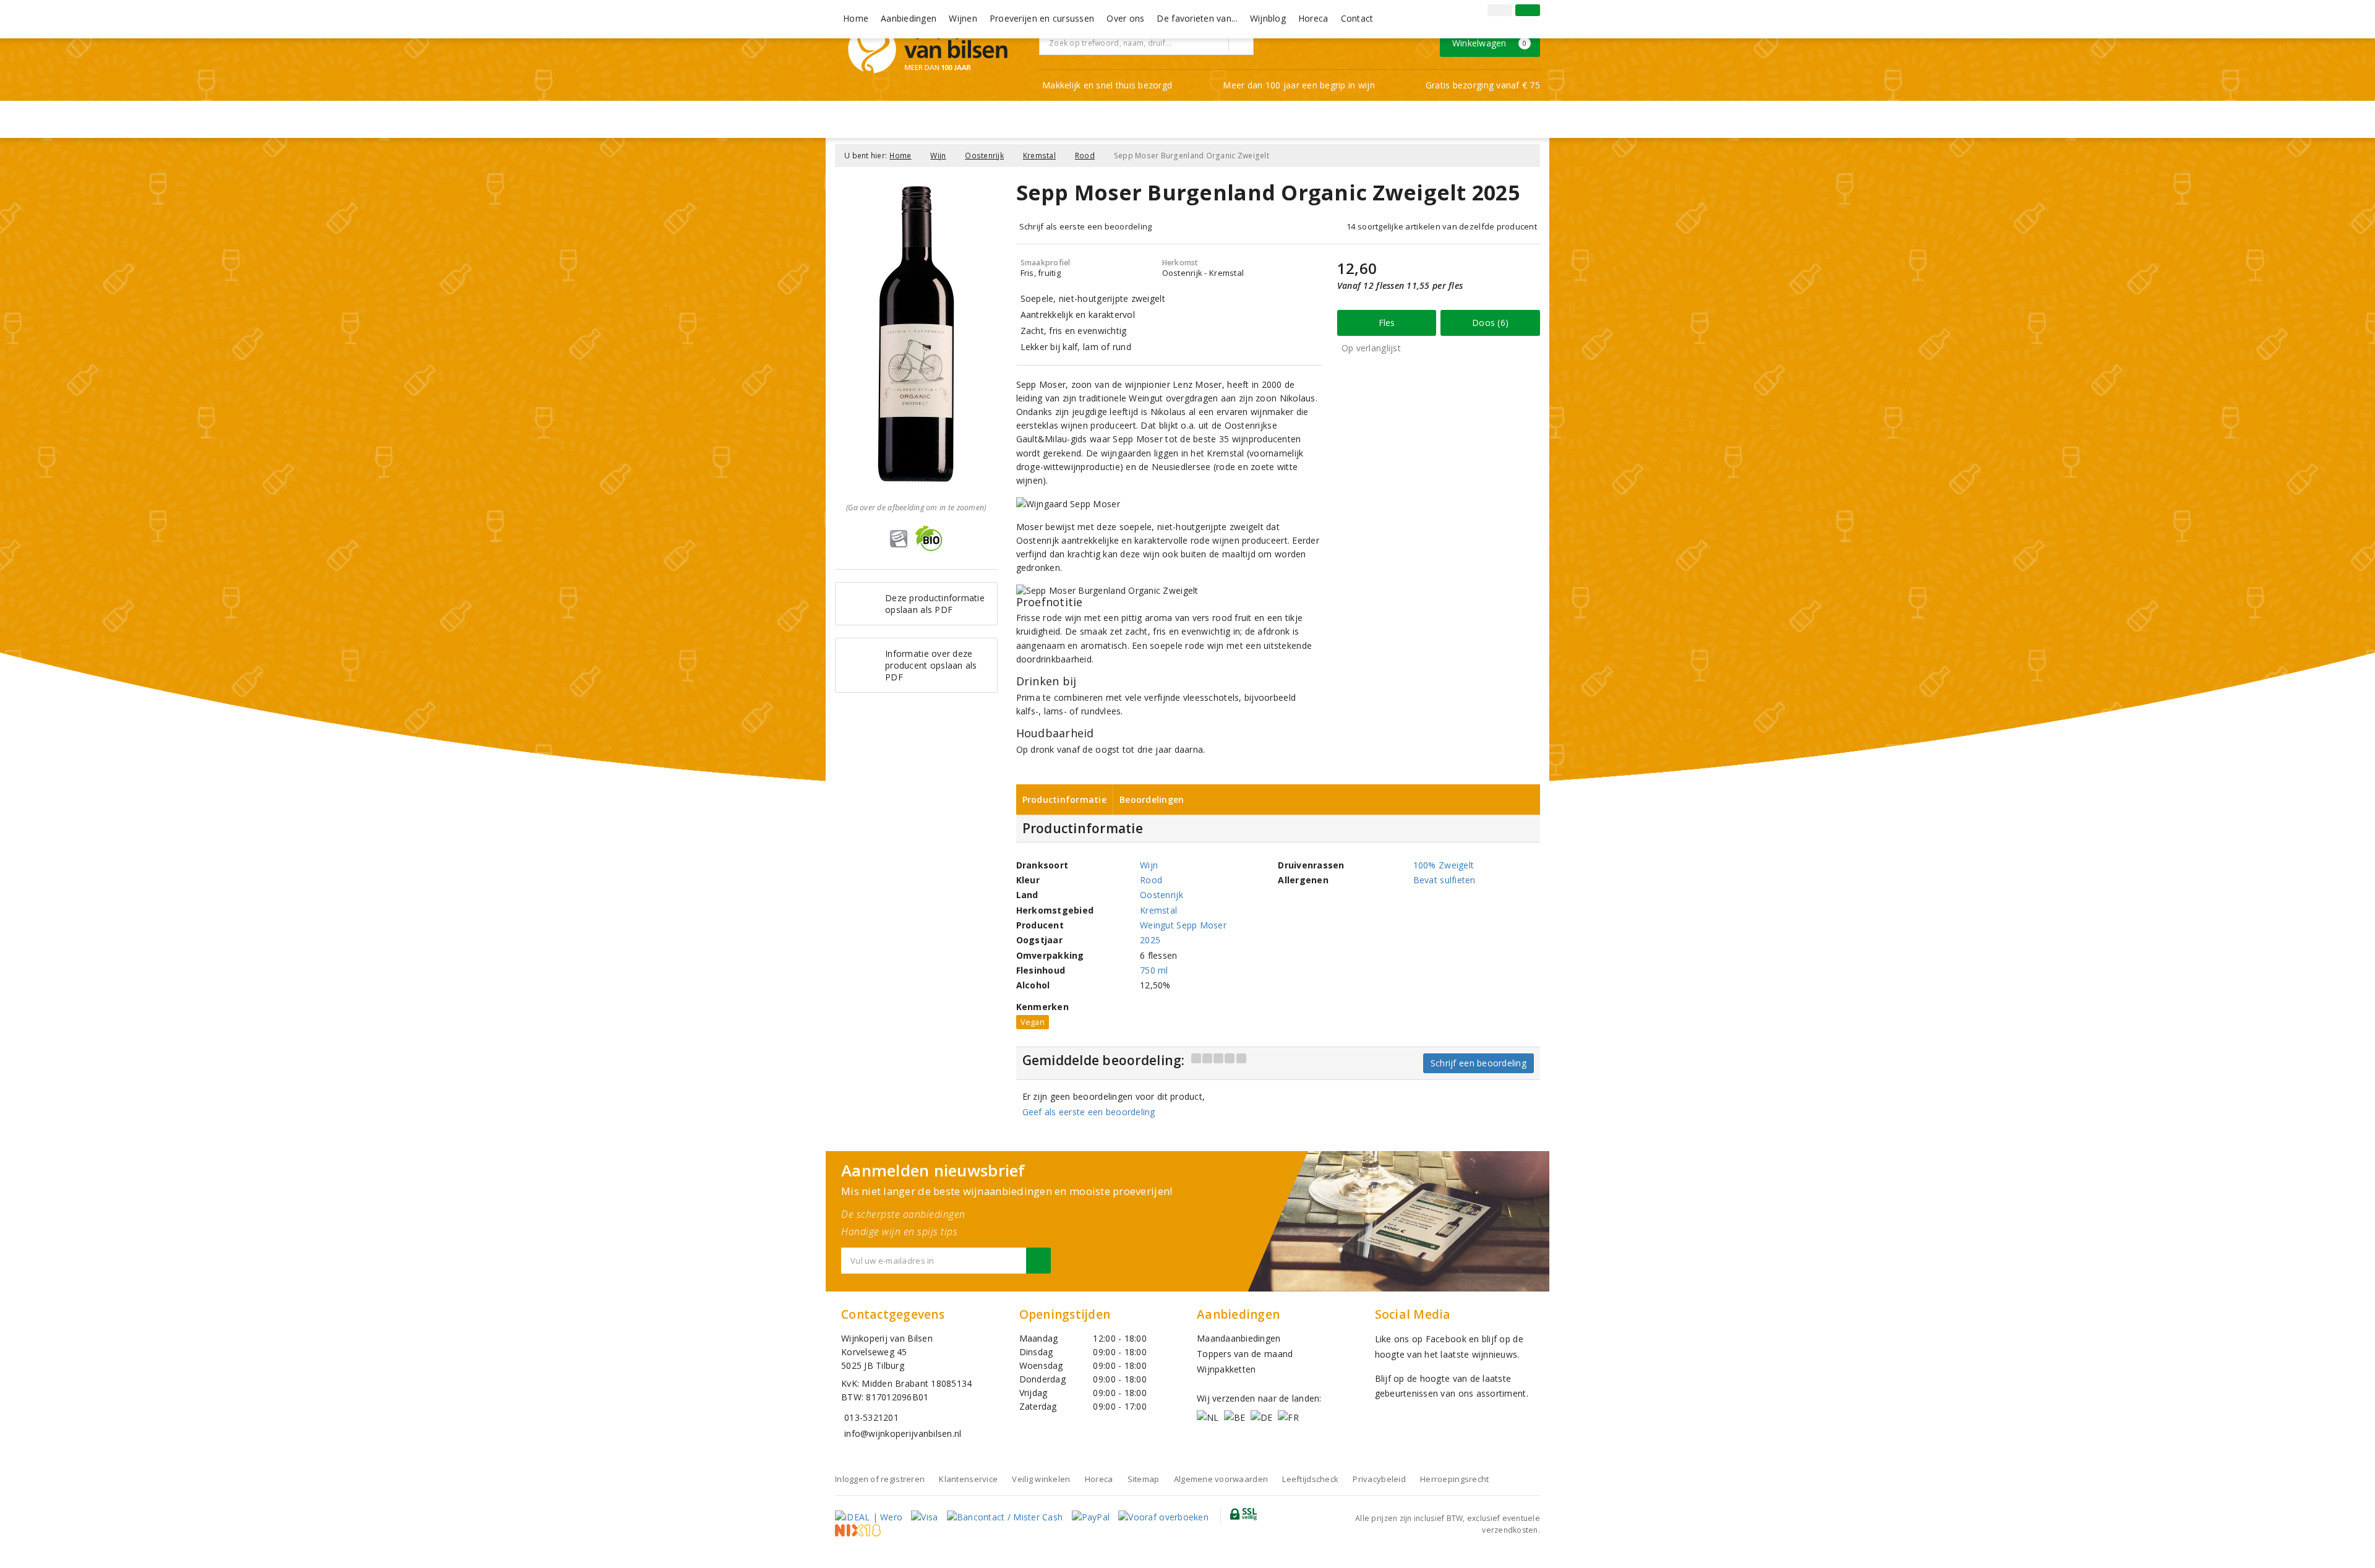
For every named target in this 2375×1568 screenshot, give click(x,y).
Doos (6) (1490, 323)
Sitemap (1144, 1479)
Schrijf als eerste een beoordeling (1086, 226)
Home (856, 18)
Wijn (938, 156)
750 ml (1154, 970)
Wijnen (963, 18)
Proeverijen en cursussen (1042, 18)
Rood (1085, 156)
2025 (1150, 940)
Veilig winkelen (1041, 1479)
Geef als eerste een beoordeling (1089, 1112)
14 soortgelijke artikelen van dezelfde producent (1442, 226)
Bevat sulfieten (1444, 880)
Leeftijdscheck (1310, 1479)
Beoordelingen (1152, 799)
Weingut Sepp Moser (1183, 925)
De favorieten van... (1197, 18)
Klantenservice (968, 1479)
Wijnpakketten (1226, 1369)
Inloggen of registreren (880, 1479)
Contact (1357, 18)
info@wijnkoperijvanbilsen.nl (903, 1433)
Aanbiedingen (909, 18)
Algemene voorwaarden (1221, 1479)
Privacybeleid (1379, 1479)
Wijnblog (1268, 18)
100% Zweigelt (1444, 865)
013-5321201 (871, 1417)
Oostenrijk (984, 156)
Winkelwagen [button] (1490, 43)
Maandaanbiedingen (1239, 1338)
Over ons (1125, 18)
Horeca (1313, 18)
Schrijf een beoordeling (1478, 1063)
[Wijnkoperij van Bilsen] (928, 49)
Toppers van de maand (1245, 1354)
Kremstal (1039, 156)
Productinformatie (1065, 799)
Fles (1387, 323)
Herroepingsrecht (1454, 1479)
